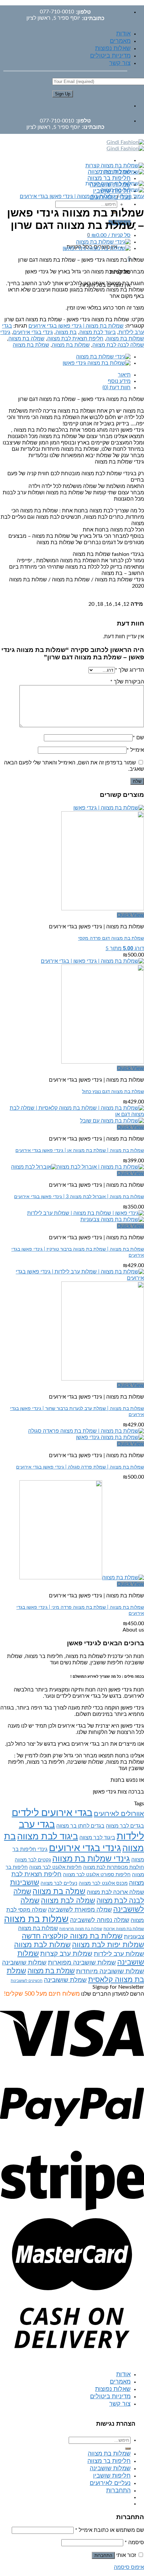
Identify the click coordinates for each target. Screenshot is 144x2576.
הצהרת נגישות (116, 2424)
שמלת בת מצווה (31, 345)
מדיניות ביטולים (110, 56)
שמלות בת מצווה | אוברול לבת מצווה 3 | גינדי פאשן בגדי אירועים (79, 1197)
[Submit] (128, 2448)
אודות (123, 34)
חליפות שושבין (112, 2476)
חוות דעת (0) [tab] (117, 388)
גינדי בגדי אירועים (33, 332)
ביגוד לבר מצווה (97, 1838)
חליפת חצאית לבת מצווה (75, 339)
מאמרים (120, 41)
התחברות (103, 2555)
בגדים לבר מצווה (125, 1826)
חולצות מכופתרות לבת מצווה (114, 1867)
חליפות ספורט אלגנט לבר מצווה (97, 1875)
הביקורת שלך (127, 682)
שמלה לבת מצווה (68, 1901)
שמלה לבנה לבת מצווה (118, 345)
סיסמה (134, 2543)
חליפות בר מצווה (109, 178)
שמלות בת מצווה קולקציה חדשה (72, 1936)
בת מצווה (66, 332)
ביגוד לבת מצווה (98, 332)
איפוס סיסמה (129, 2567)
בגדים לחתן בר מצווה (80, 1826)
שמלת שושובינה (65, 1980)
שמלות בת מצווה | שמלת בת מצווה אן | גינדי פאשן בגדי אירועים (80, 1150)
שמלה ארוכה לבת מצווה (115, 1892)
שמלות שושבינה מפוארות (82, 1963)
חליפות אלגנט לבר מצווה (55, 1867)
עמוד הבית (132, 196)
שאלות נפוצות (113, 49)
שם (138, 738)
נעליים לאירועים (110, 2483)
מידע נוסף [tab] (119, 381)
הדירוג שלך (129, 670)
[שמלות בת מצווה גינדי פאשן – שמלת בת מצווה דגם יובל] (103, 242)
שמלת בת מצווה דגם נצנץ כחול (113, 1092)
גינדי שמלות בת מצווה (91, 1859)
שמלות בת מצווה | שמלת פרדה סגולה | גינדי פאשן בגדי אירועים (80, 1467)
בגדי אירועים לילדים (52, 1813)
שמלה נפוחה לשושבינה (100, 1920)
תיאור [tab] (124, 375)
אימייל (135, 750)
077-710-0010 (57, 12)
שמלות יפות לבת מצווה (108, 1945)
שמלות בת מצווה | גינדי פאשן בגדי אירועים (67, 196)
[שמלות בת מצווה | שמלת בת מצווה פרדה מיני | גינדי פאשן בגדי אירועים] (82, 1578)
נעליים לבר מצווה (59, 1883)
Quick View (130, 915)
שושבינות (25, 1883)
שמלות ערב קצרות (66, 1954)
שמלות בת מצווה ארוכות (124, 1929)
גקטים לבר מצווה (33, 1860)
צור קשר (120, 63)
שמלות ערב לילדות (119, 1954)
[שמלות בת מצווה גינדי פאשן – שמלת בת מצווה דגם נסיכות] (97, 248)
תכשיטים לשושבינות (27, 1981)
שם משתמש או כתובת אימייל (110, 2530)
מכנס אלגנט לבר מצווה (103, 1883)
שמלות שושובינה (24, 1963)
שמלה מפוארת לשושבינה (80, 1910)
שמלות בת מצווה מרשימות (81, 1929)
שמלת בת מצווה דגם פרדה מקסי (111, 938)
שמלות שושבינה (110, 2469)
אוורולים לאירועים (119, 1814)
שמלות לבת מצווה (42, 1945)
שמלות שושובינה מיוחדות (110, 1971)
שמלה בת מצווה (26, 339)
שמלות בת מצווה (71, 345)
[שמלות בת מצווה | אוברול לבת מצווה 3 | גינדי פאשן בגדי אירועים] (78, 1167)
